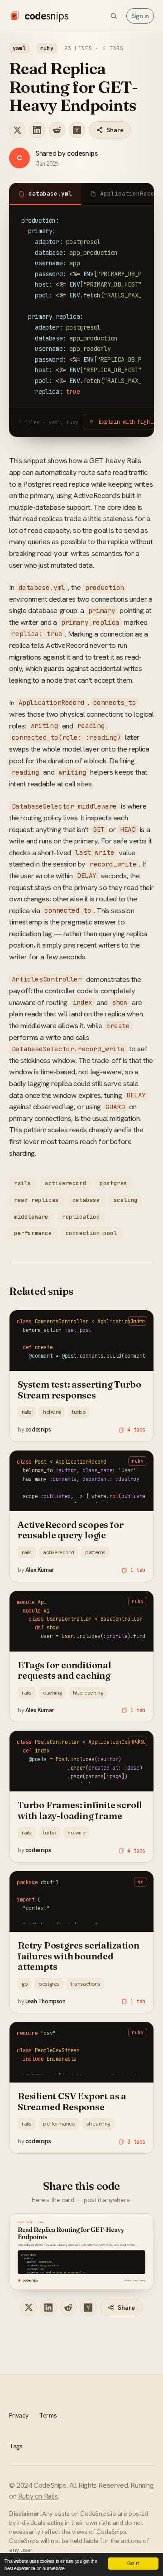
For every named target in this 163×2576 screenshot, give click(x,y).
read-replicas (36, 1200)
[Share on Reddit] (57, 130)
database (86, 1200)
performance (33, 1233)
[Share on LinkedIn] (37, 130)
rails (23, 1183)
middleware (31, 1217)
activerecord (65, 1183)
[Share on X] (17, 130)
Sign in (140, 16)
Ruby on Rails (38, 2496)
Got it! (133, 2563)
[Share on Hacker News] (77, 130)
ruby (47, 48)
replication (81, 1217)
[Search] (114, 16)
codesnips (82, 153)
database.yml (50, 194)
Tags (16, 2446)
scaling (126, 1200)
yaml (19, 48)
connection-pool (91, 1233)
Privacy (19, 2415)
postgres (113, 1183)
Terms (48, 2415)
